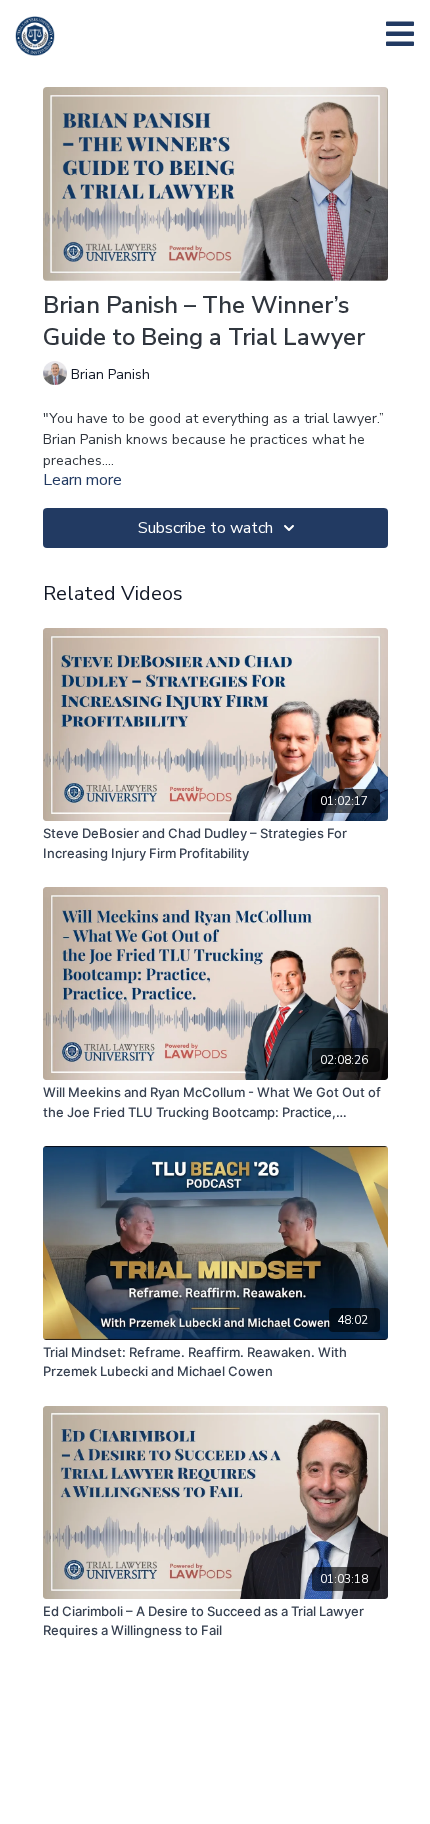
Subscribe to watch (205, 528)
